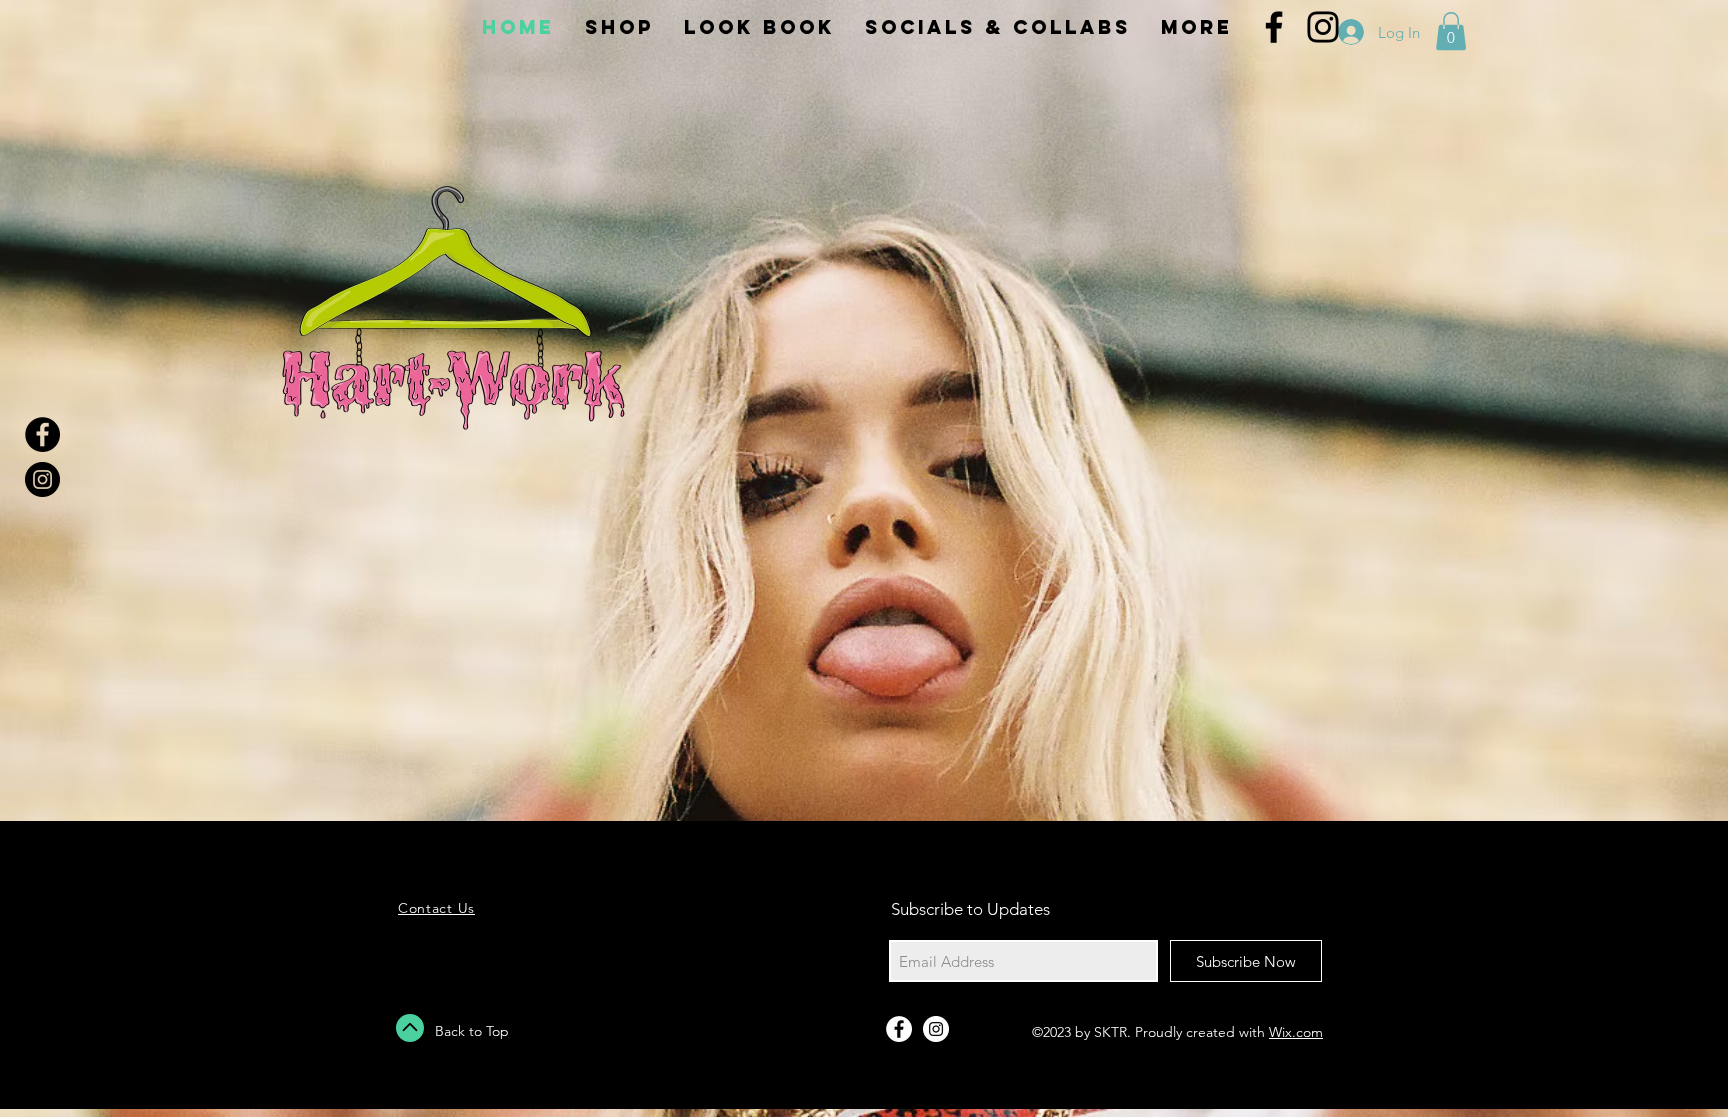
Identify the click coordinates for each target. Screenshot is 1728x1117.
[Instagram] (1323, 27)
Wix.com (1296, 1032)
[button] (1451, 31)
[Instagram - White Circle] (936, 1029)
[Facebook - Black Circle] (42, 434)
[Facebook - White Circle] (899, 1029)
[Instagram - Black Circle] (42, 479)
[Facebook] (1274, 27)
